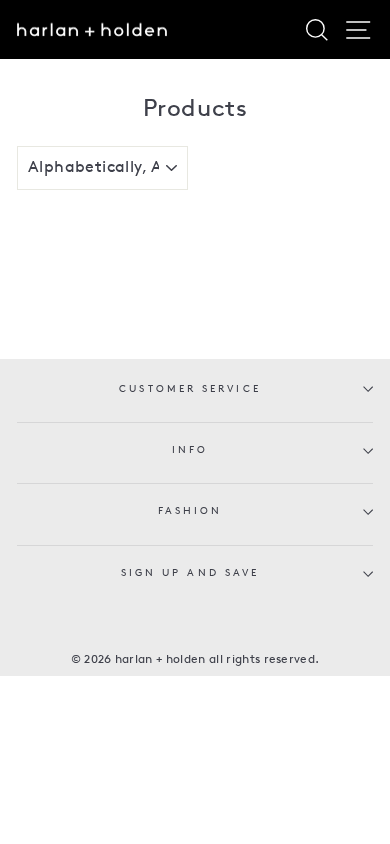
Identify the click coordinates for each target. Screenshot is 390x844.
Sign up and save (190, 573)
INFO (190, 450)
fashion (190, 511)
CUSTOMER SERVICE (189, 389)
